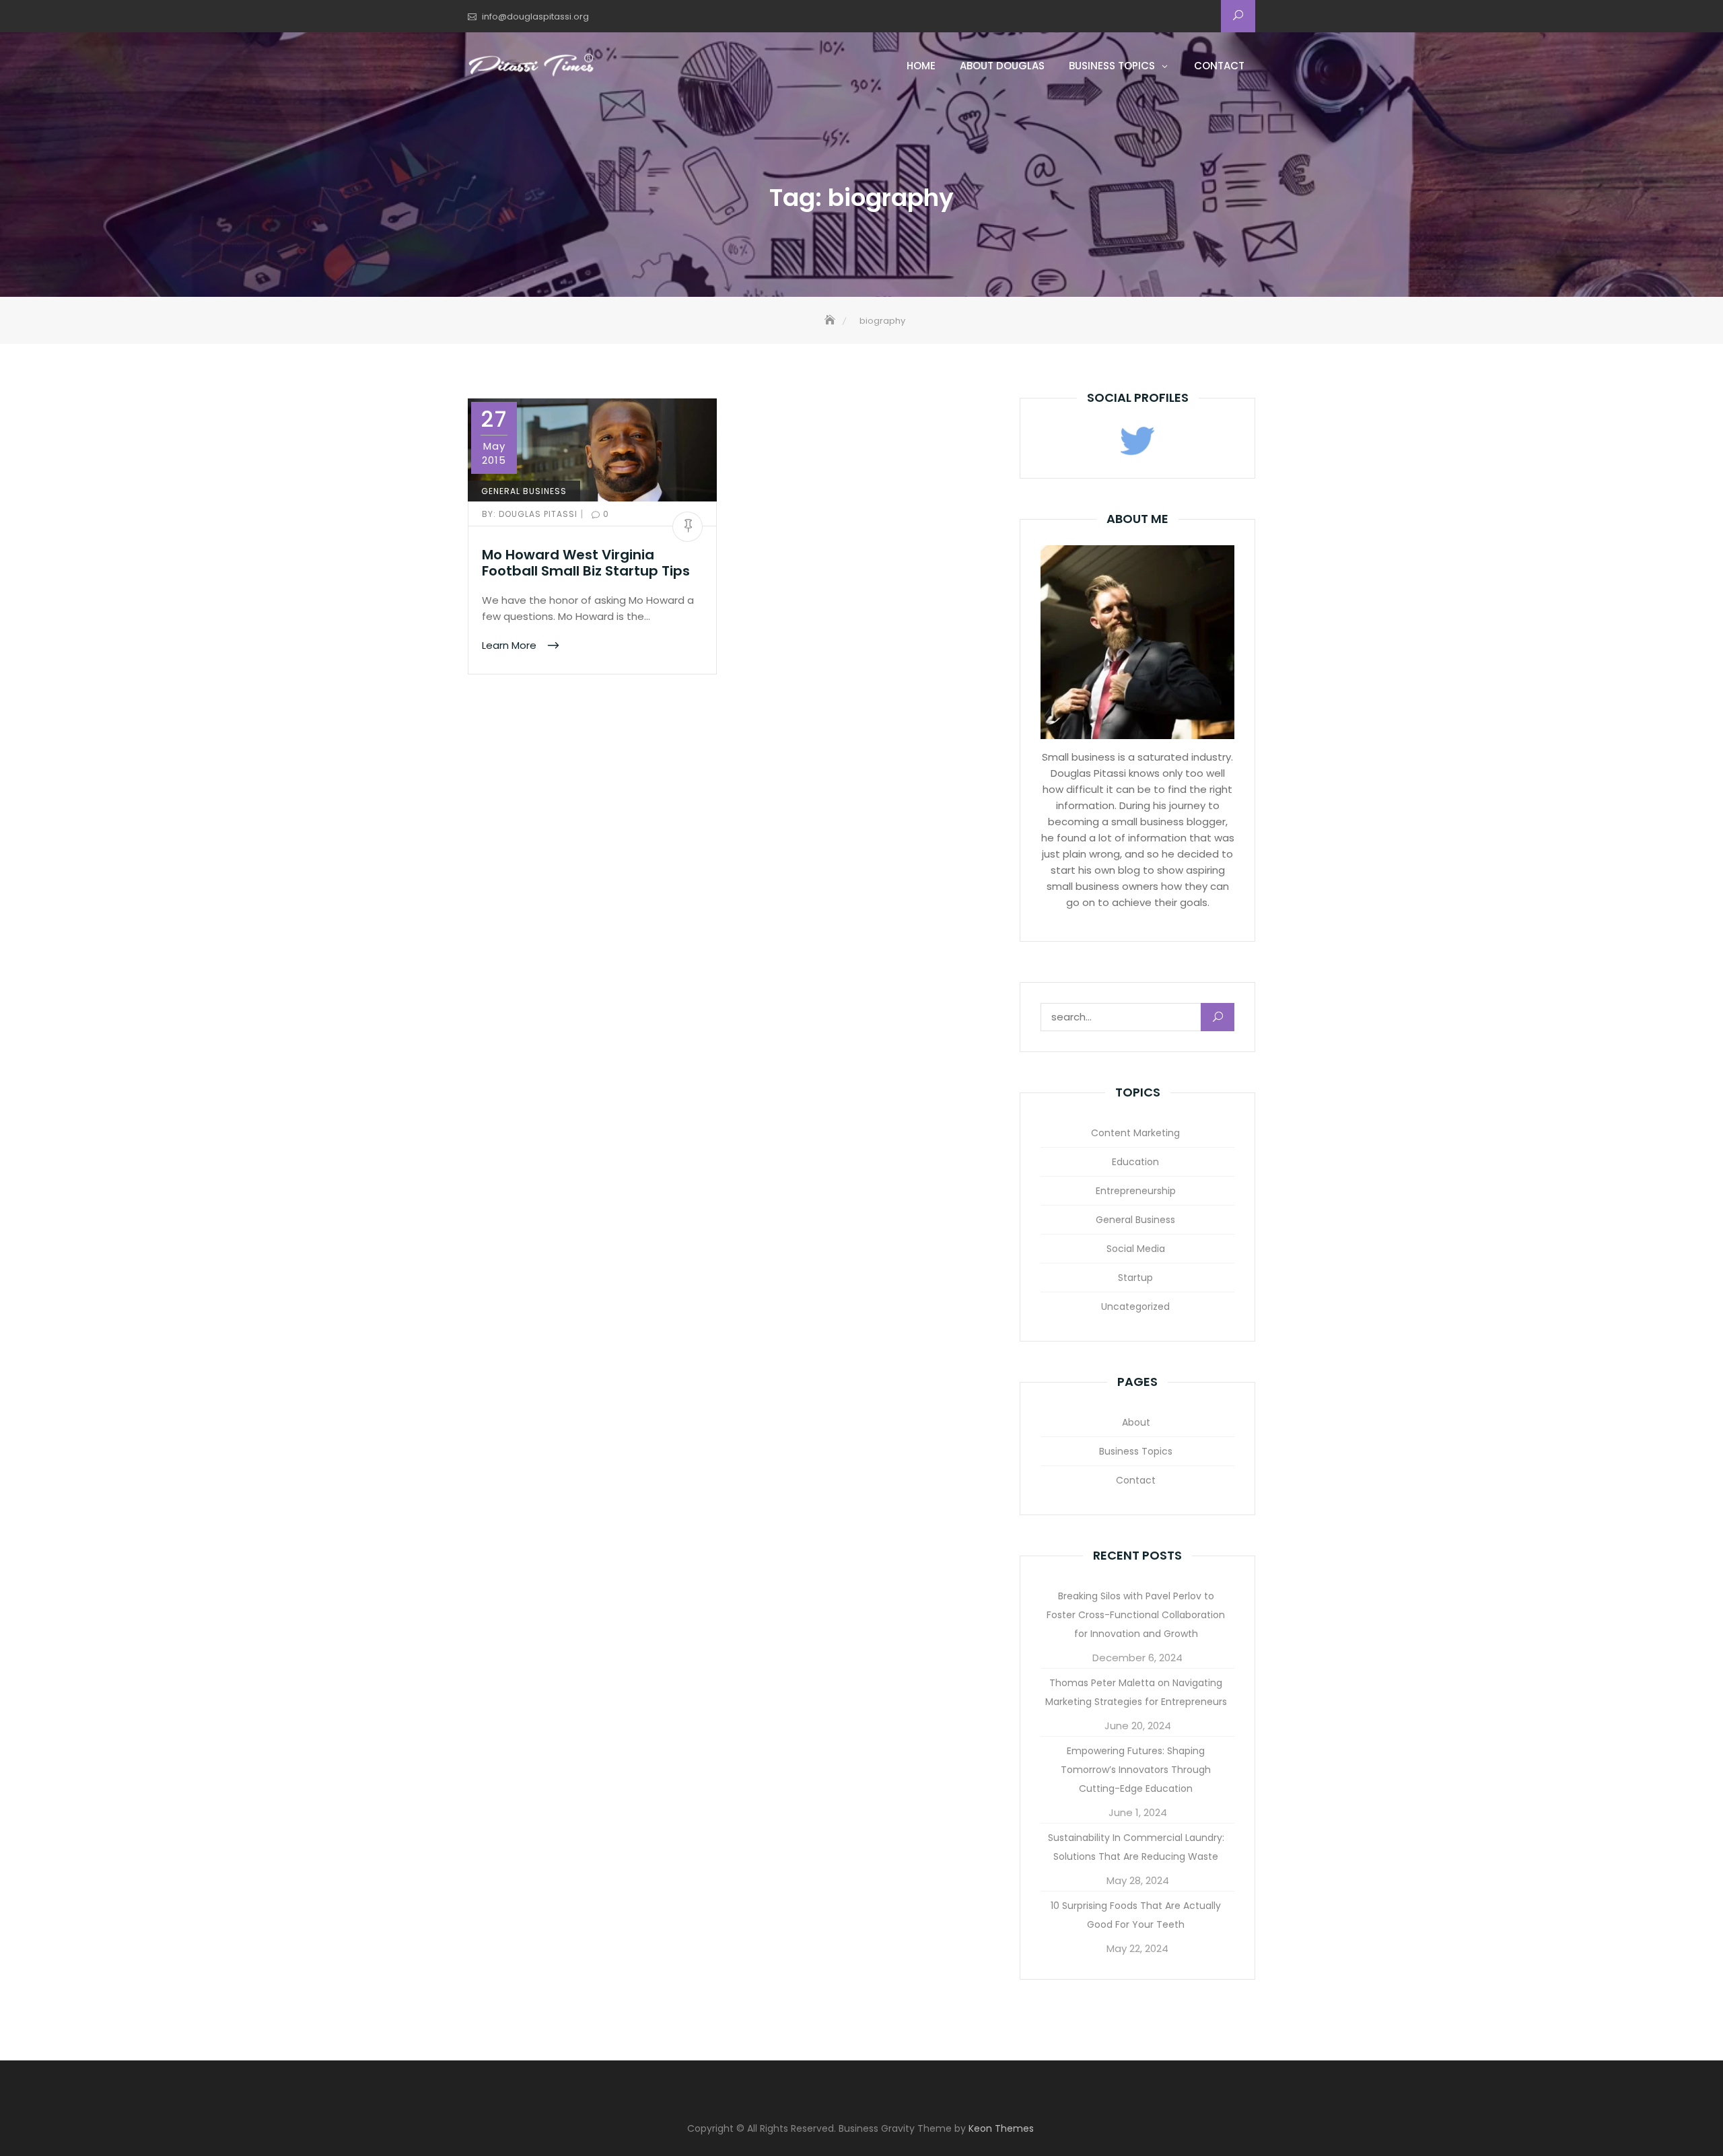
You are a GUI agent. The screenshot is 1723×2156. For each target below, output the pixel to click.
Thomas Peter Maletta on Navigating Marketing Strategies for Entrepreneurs (1136, 1692)
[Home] (831, 321)
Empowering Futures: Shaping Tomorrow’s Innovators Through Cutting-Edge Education (1136, 1770)
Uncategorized (1135, 1307)
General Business (524, 491)
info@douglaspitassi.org (535, 16)
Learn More (511, 645)
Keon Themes (1001, 2128)
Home (921, 66)
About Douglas (1002, 66)
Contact (1219, 66)
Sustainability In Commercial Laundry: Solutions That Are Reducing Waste (1136, 1847)
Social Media (1136, 1249)
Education (1135, 1162)
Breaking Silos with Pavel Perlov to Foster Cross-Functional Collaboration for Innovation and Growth (1136, 1615)
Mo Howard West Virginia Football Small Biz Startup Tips (586, 563)
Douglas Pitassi (531, 514)
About (1136, 1422)
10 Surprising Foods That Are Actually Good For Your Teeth (1136, 1915)
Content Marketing (1135, 1133)
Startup (1135, 1278)
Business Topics (1112, 66)
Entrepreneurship (1136, 1191)
